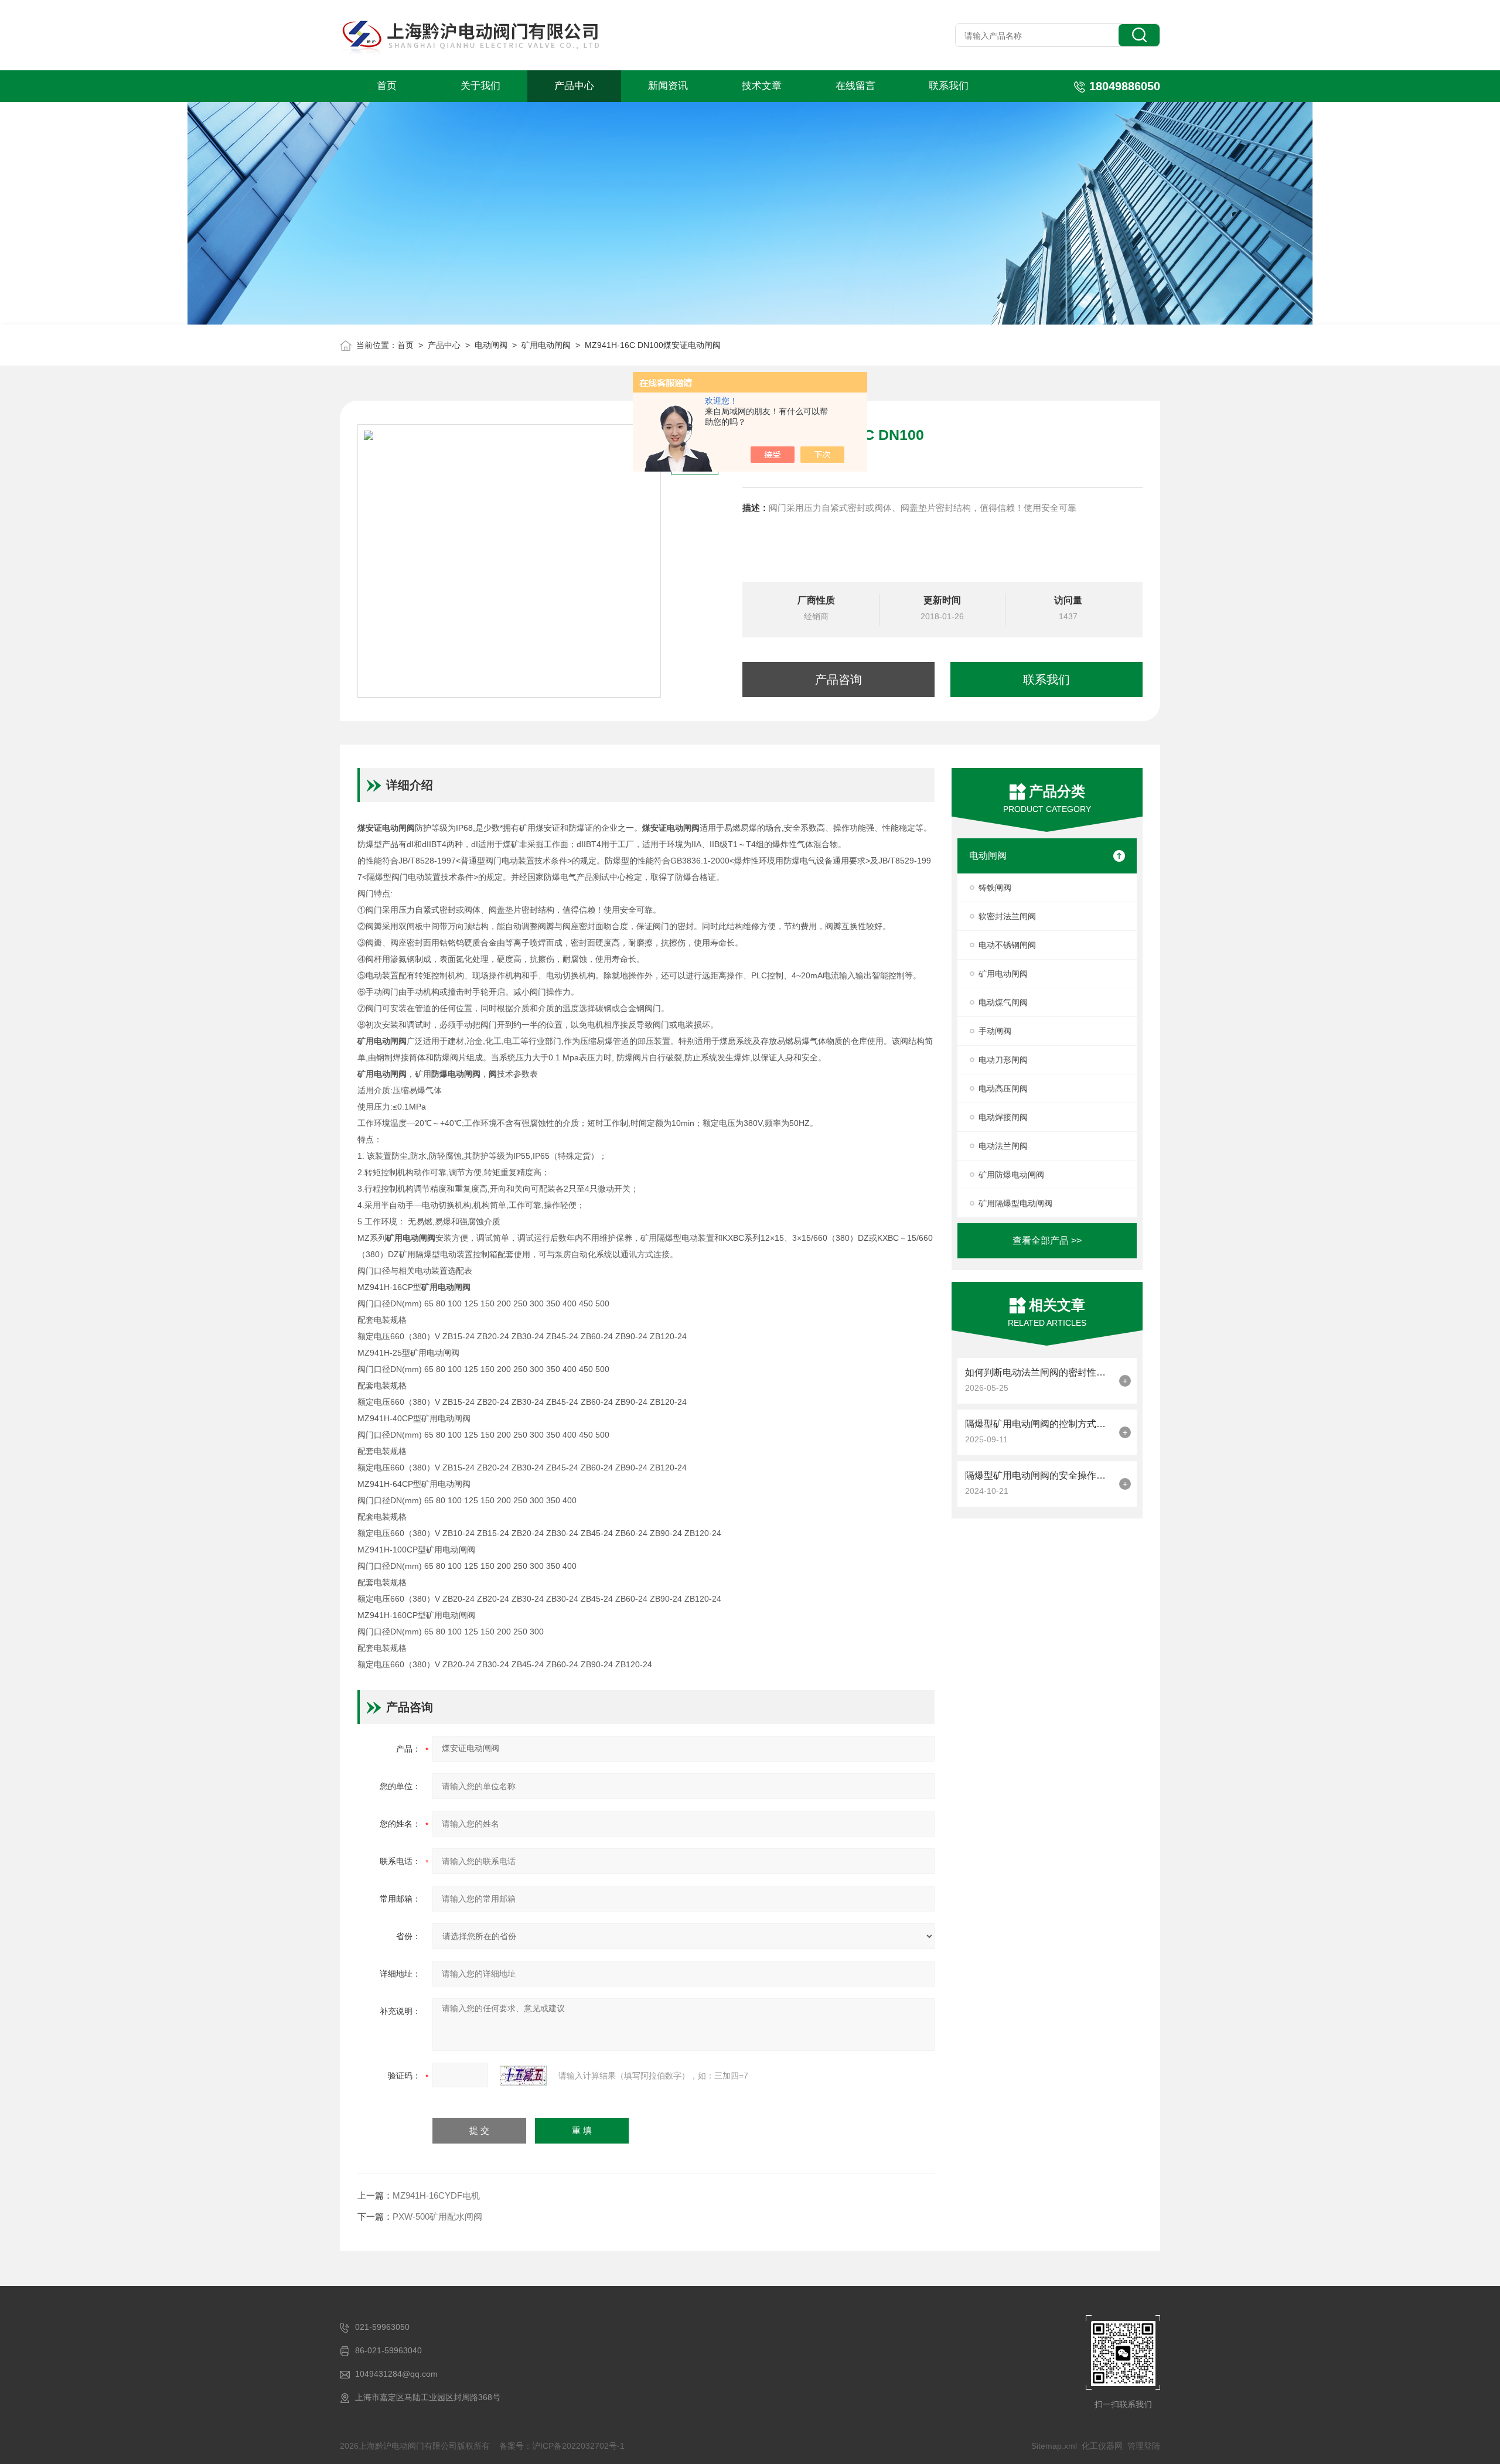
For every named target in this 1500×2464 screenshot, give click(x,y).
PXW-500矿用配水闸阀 (437, 2216)
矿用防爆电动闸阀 (1011, 1175)
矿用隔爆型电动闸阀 (1015, 1203)
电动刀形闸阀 (1003, 1060)
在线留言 (855, 86)
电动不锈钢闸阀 (1007, 945)
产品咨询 (838, 680)
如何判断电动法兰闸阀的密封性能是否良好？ (1039, 1372)
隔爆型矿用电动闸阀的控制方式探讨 (1039, 1424)
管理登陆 (1144, 2446)
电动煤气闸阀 (1003, 1002)
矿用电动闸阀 (546, 345)
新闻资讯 (668, 86)
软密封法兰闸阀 (1007, 916)
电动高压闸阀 (1003, 1088)
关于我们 (480, 86)
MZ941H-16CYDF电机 (436, 2195)
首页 (387, 86)
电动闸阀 (491, 345)
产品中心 (574, 86)
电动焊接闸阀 (1003, 1117)
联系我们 (949, 86)
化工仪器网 (1102, 2446)
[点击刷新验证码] (523, 2076)
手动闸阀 (995, 1031)
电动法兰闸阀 (1003, 1146)
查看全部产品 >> (1047, 1240)
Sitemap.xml (1054, 2446)
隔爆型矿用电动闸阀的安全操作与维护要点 (1039, 1475)
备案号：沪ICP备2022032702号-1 (562, 2446)
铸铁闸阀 (995, 888)
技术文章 (762, 86)
